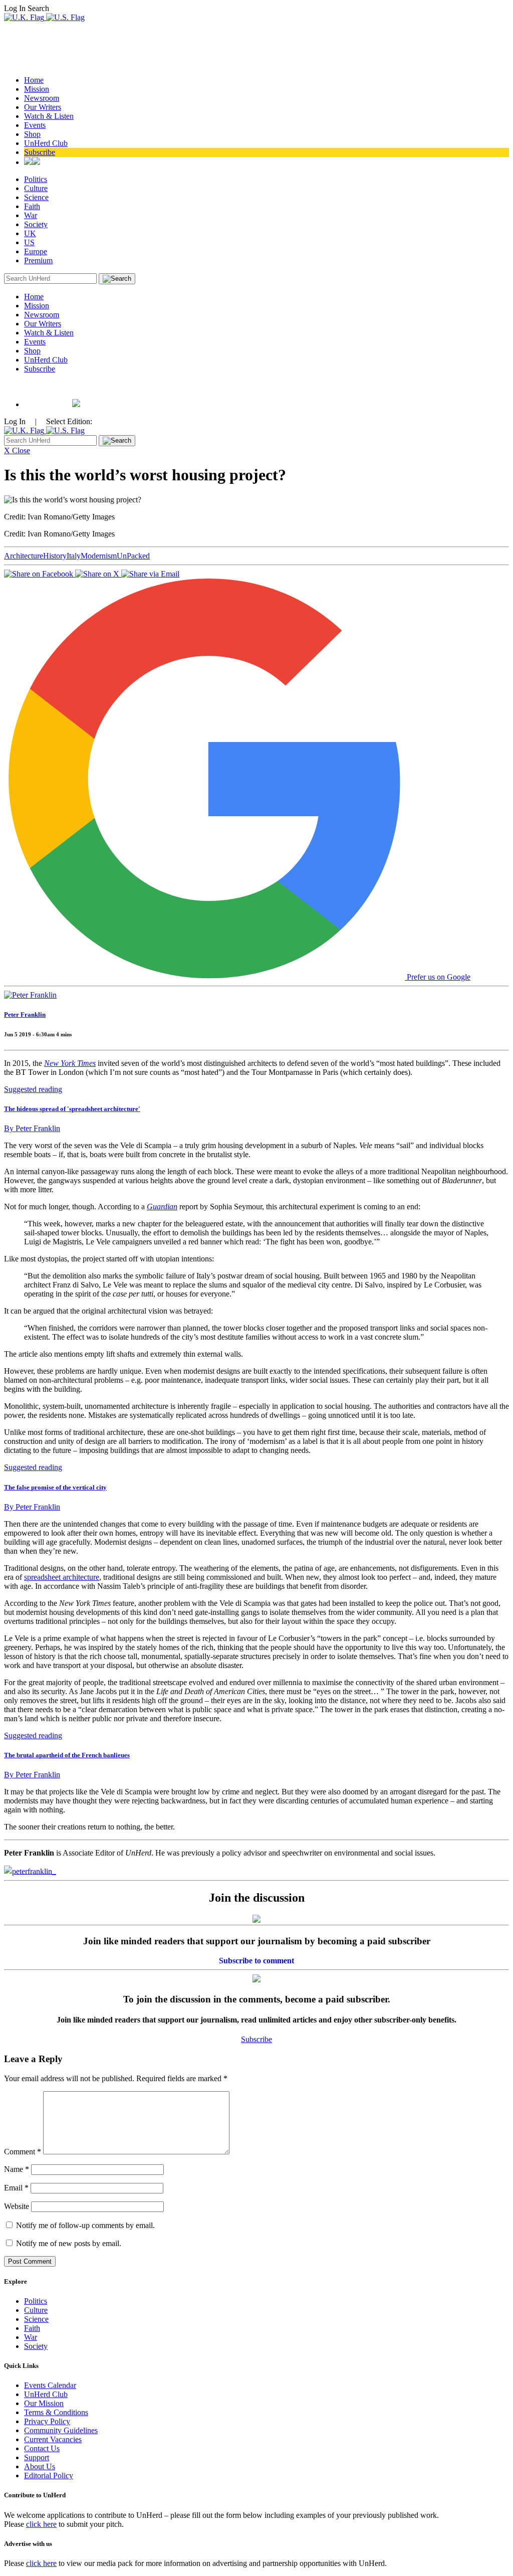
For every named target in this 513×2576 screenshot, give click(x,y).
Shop (32, 134)
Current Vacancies (53, 2439)
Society (36, 224)
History (55, 556)
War (31, 215)
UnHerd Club (46, 143)
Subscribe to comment (256, 1961)
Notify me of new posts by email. (69, 2243)
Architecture (24, 556)
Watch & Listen (49, 116)
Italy (74, 556)
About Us (40, 2466)
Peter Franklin (25, 1015)
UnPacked (133, 556)
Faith (32, 206)
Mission (37, 89)
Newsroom (42, 98)
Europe (36, 251)
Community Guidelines (61, 2430)
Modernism (99, 556)
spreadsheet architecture (62, 1577)
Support (37, 2457)
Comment (23, 2152)
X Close (17, 450)
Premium (38, 260)
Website (17, 2206)
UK (30, 233)
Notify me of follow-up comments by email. (85, 2225)
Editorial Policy (49, 2475)
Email (16, 2188)
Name (17, 2169)
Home (34, 80)
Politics (36, 179)
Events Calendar (50, 2385)
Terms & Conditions (56, 2412)
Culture (36, 188)
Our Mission (44, 2403)
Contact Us (42, 2448)
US (29, 242)
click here (41, 2524)
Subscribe (40, 152)
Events (35, 125)
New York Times (70, 1063)
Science (36, 197)
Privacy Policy (47, 2421)
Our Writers (43, 107)
